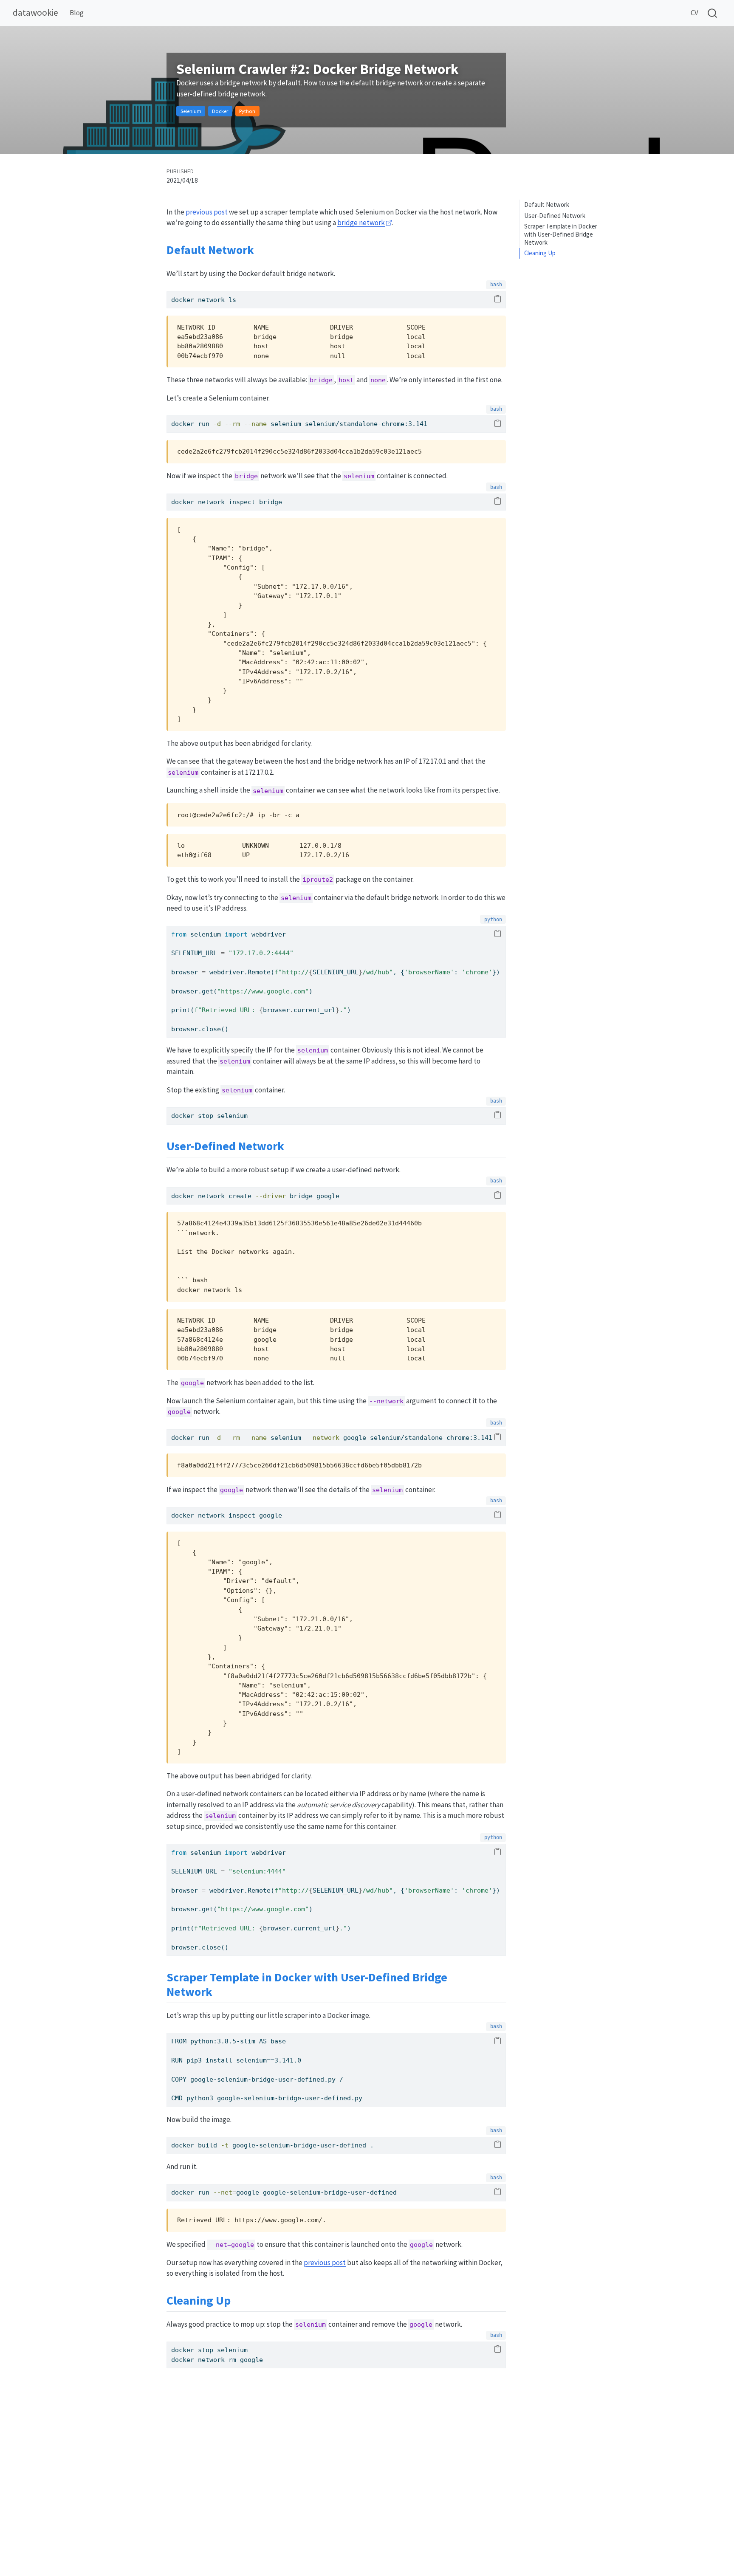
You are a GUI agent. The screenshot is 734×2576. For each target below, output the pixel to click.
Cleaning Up (540, 253)
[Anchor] (262, 249)
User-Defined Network (555, 216)
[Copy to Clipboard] (498, 299)
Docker (220, 111)
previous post (207, 212)
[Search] (712, 13)
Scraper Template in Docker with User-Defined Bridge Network (561, 234)
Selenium (191, 111)
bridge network (361, 223)
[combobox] (713, 13)
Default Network (547, 205)
